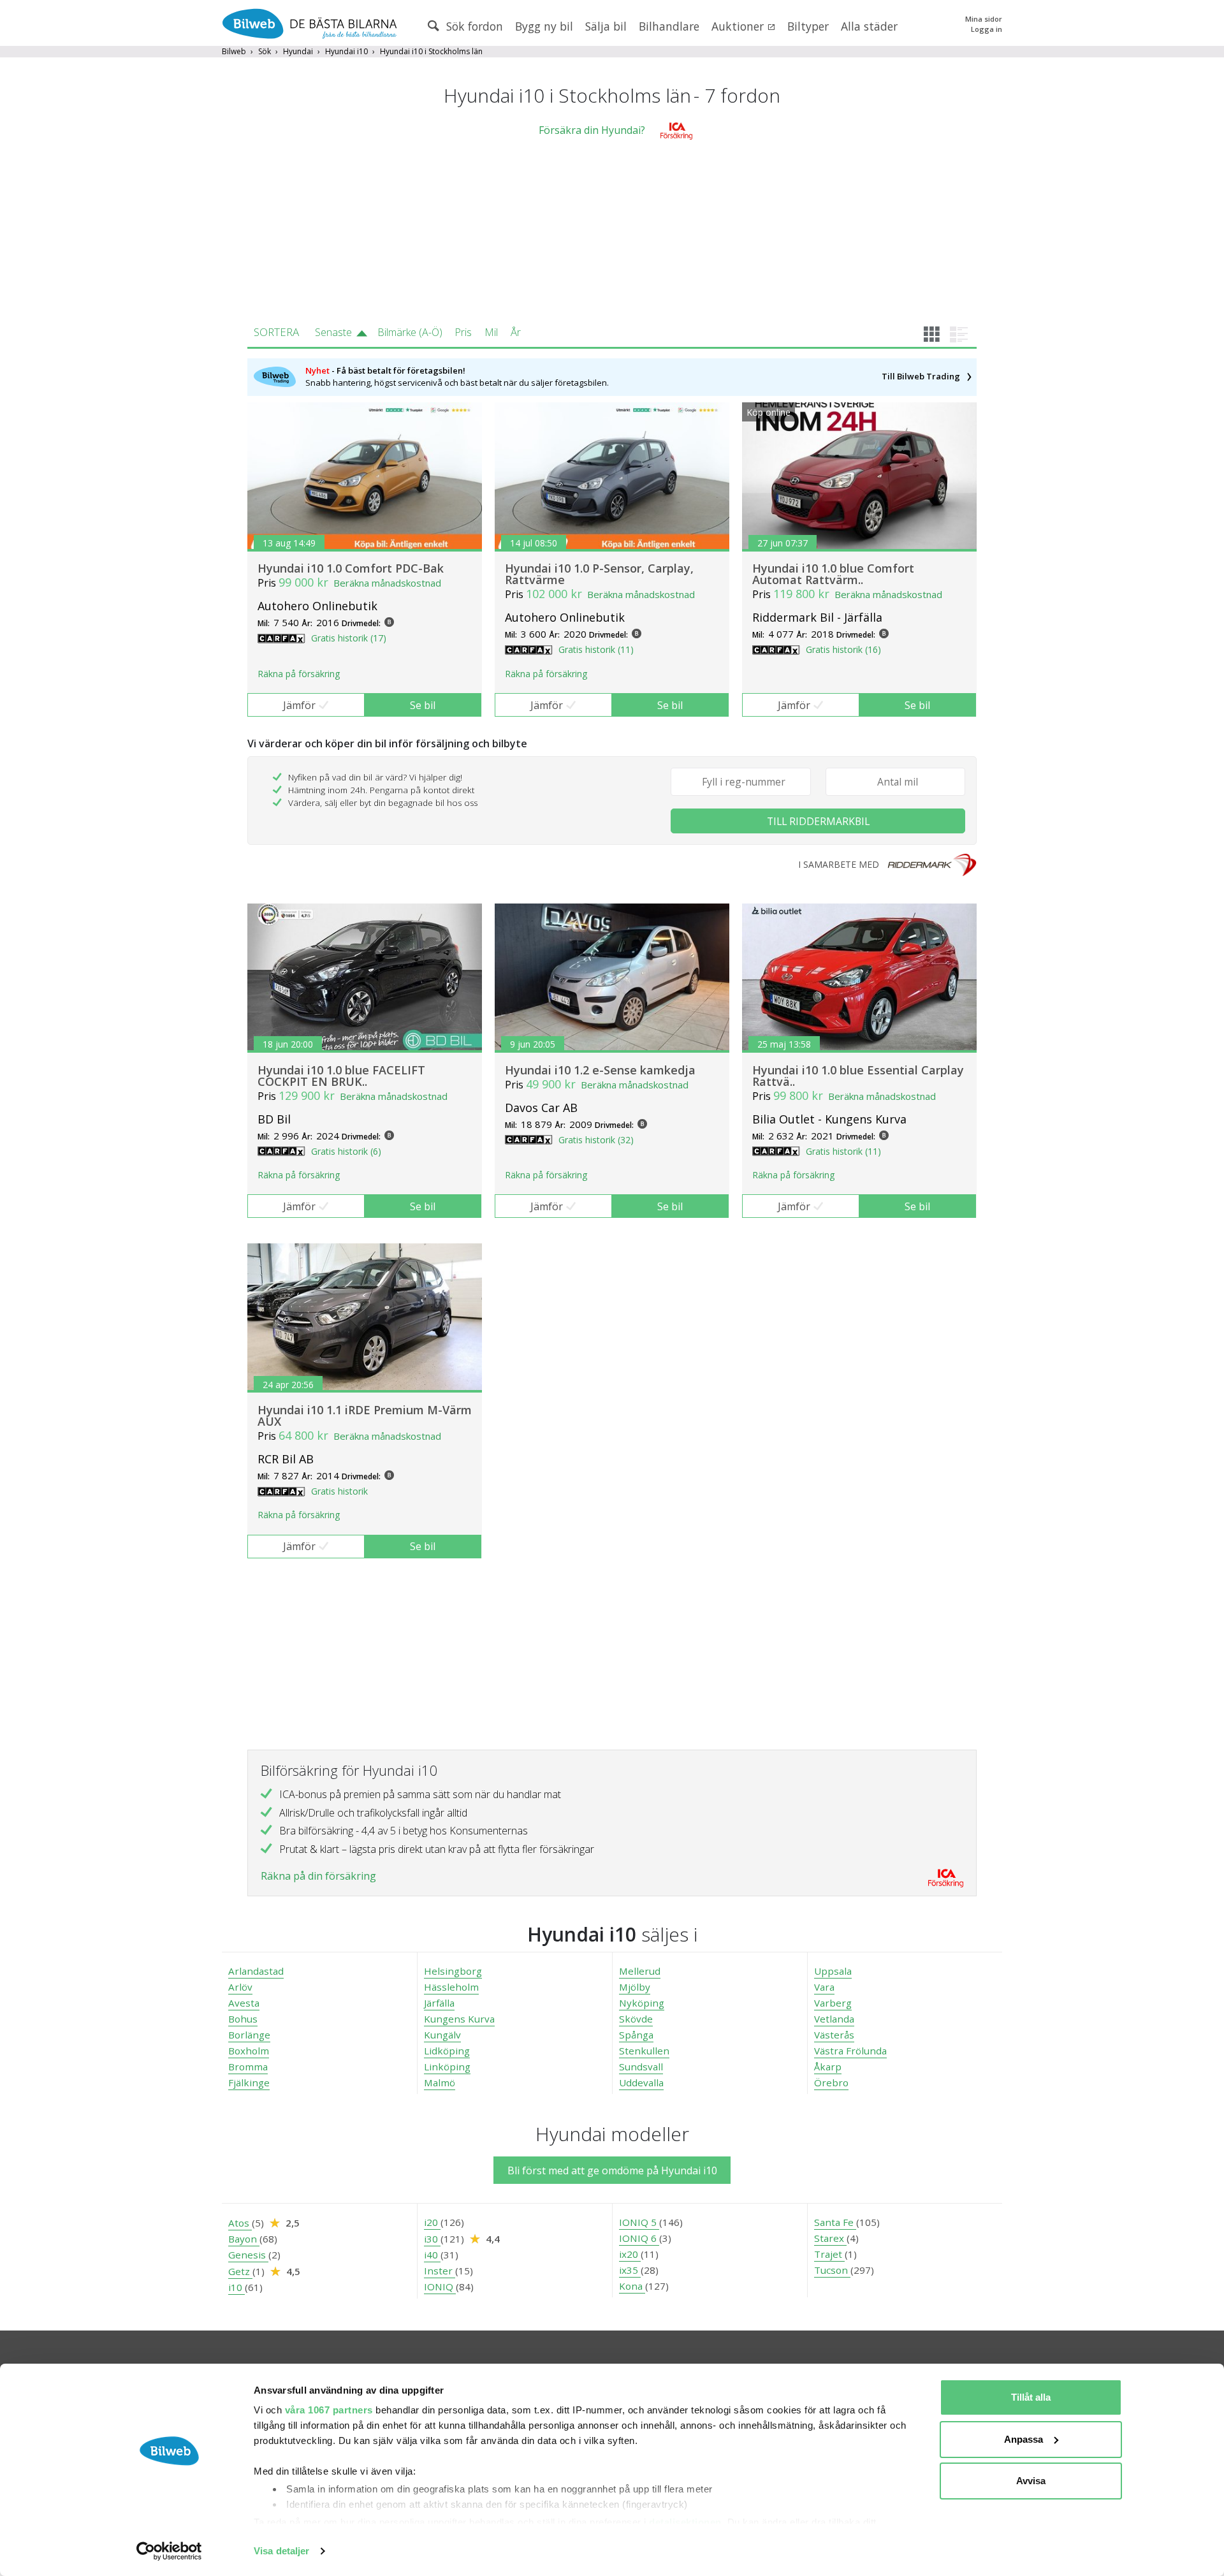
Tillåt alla (1031, 2397)
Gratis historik (339, 1491)
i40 (432, 2255)
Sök (265, 51)
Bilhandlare (669, 26)
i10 (237, 2287)
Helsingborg (453, 1971)
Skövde (636, 2019)
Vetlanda (834, 2019)
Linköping (447, 2067)
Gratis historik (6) (346, 1151)
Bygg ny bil (544, 26)
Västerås (834, 2035)
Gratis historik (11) (596, 649)
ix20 (630, 2254)
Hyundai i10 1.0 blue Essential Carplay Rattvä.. (858, 1076)
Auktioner (739, 26)
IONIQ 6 (639, 2238)
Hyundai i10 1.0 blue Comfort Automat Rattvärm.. (833, 574)
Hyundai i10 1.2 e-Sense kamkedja (600, 1070)
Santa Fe (835, 2222)
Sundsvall (641, 2067)
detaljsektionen (685, 2522)
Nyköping (642, 2003)
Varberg (833, 2003)
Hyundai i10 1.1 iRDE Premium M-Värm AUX (365, 1416)
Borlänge (249, 2035)
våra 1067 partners (329, 2410)
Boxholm (249, 2051)
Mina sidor (984, 19)
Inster (440, 2271)
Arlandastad (256, 1971)
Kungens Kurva (459, 2019)
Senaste (333, 332)
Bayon (244, 2239)
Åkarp (828, 2067)
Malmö (440, 2082)
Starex (830, 2238)
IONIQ (440, 2287)
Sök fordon (473, 26)
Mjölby (635, 1987)
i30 (432, 2239)
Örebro (831, 2082)
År (516, 332)
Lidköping (447, 2051)
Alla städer (869, 26)
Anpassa (1024, 2439)
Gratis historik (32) (596, 1140)
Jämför (299, 705)
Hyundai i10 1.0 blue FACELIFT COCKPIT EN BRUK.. (341, 1076)
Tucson (832, 2270)
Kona (632, 2286)
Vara (824, 1987)
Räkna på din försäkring (318, 1876)
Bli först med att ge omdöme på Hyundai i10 (612, 2170)
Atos (240, 2223)
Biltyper (808, 26)
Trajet (829, 2254)
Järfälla (439, 2003)
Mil (491, 332)
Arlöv (240, 1987)
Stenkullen (644, 2051)
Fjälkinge (249, 2082)
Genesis (248, 2255)
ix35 (630, 2270)
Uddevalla (641, 2082)
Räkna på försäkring (299, 674)
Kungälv (442, 2035)
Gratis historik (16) (843, 649)
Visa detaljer (281, 2551)
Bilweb (234, 51)
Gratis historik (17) (349, 638)
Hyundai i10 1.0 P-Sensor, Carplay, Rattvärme (599, 574)
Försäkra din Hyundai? (592, 130)
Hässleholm (451, 1987)
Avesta (244, 2003)
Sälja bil (606, 26)
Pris (463, 332)
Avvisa (1031, 2481)
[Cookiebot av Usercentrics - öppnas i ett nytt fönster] (169, 2551)
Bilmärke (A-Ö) (410, 332)
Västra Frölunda (850, 2051)
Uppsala (833, 1971)
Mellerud (640, 1971)
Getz (240, 2271)
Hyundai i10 (346, 51)
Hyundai (298, 51)
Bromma (248, 2067)
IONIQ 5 (639, 2222)
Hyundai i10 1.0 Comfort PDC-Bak (351, 568)
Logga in (987, 29)
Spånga (636, 2035)
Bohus (243, 2019)
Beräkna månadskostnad (387, 583)
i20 (432, 2222)
